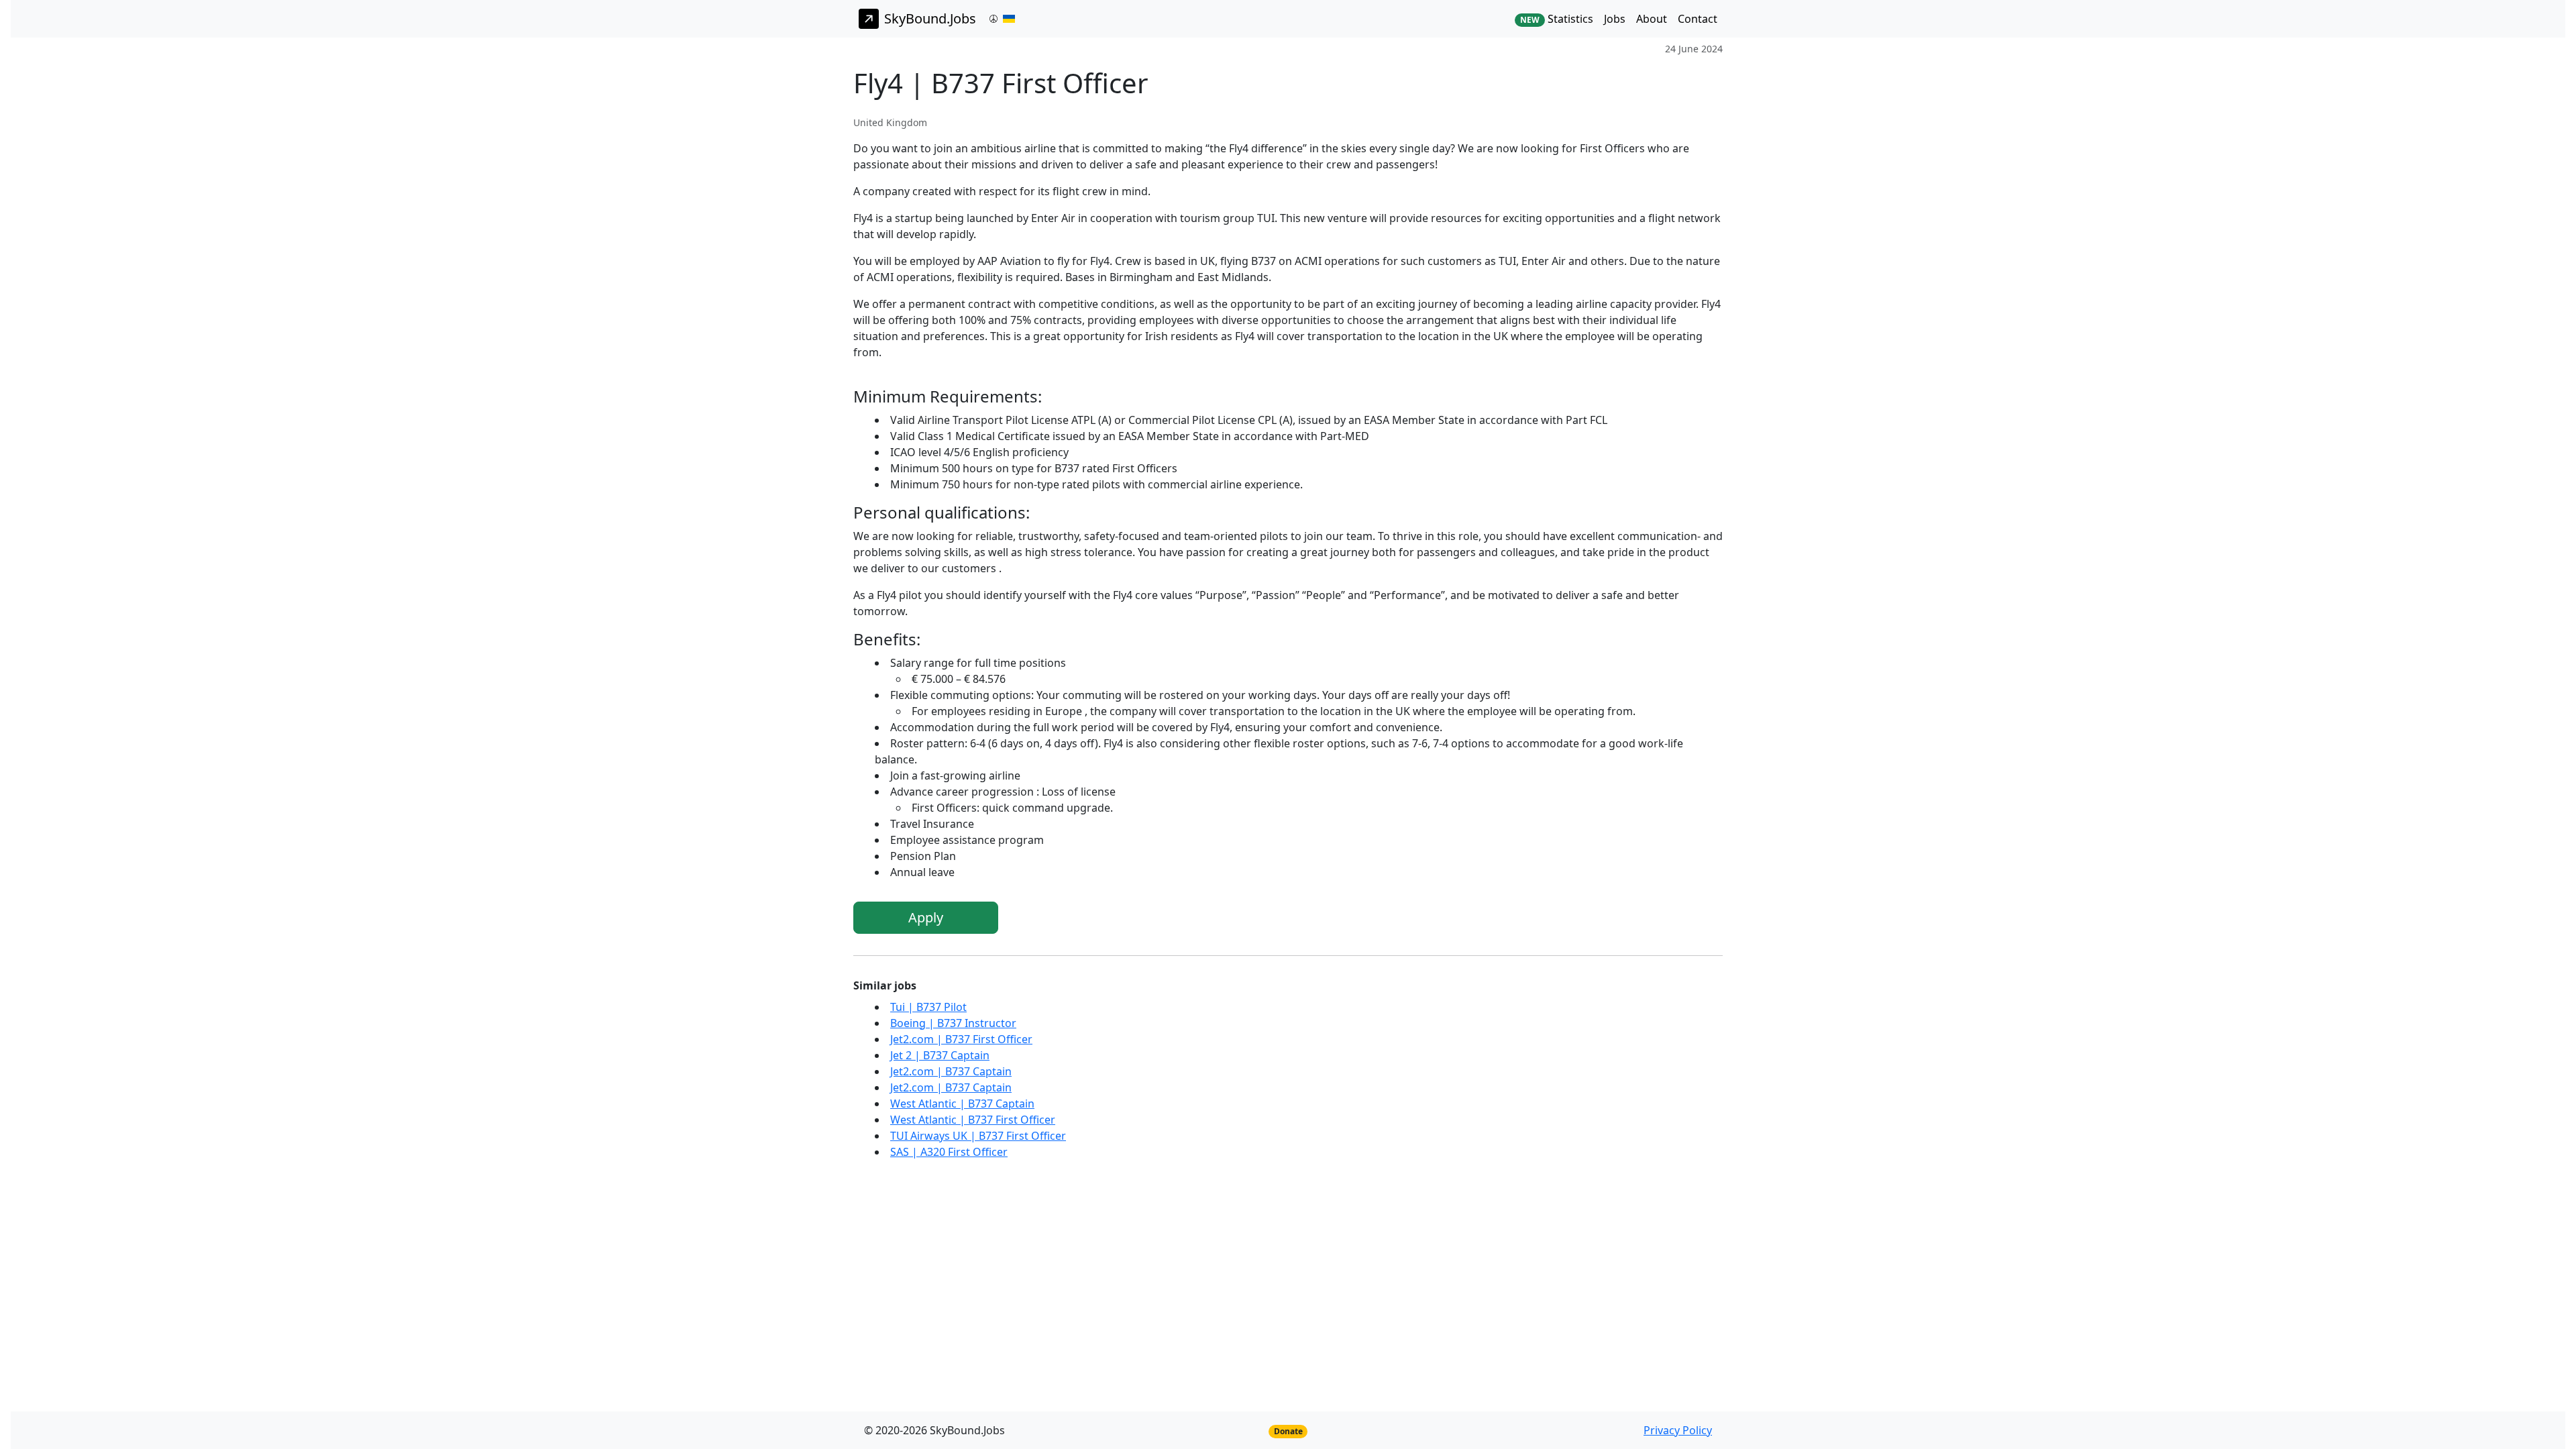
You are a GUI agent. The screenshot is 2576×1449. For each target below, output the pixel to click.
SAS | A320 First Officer (949, 1152)
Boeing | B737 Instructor (953, 1023)
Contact (1698, 19)
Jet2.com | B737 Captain (951, 1071)
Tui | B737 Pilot (928, 1007)
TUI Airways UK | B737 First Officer (978, 1136)
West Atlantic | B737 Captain (962, 1104)
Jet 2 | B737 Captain (940, 1055)
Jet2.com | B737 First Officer (961, 1039)
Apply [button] (926, 917)
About (1652, 19)
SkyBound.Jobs (930, 18)
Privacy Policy (1678, 1430)
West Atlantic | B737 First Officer (973, 1120)
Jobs (1615, 19)
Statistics (1557, 19)
